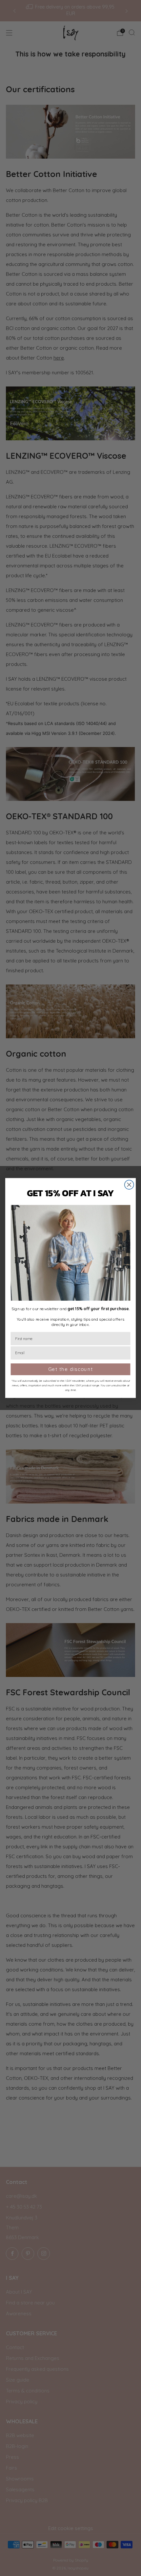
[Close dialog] (129, 1185)
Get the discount (71, 1369)
